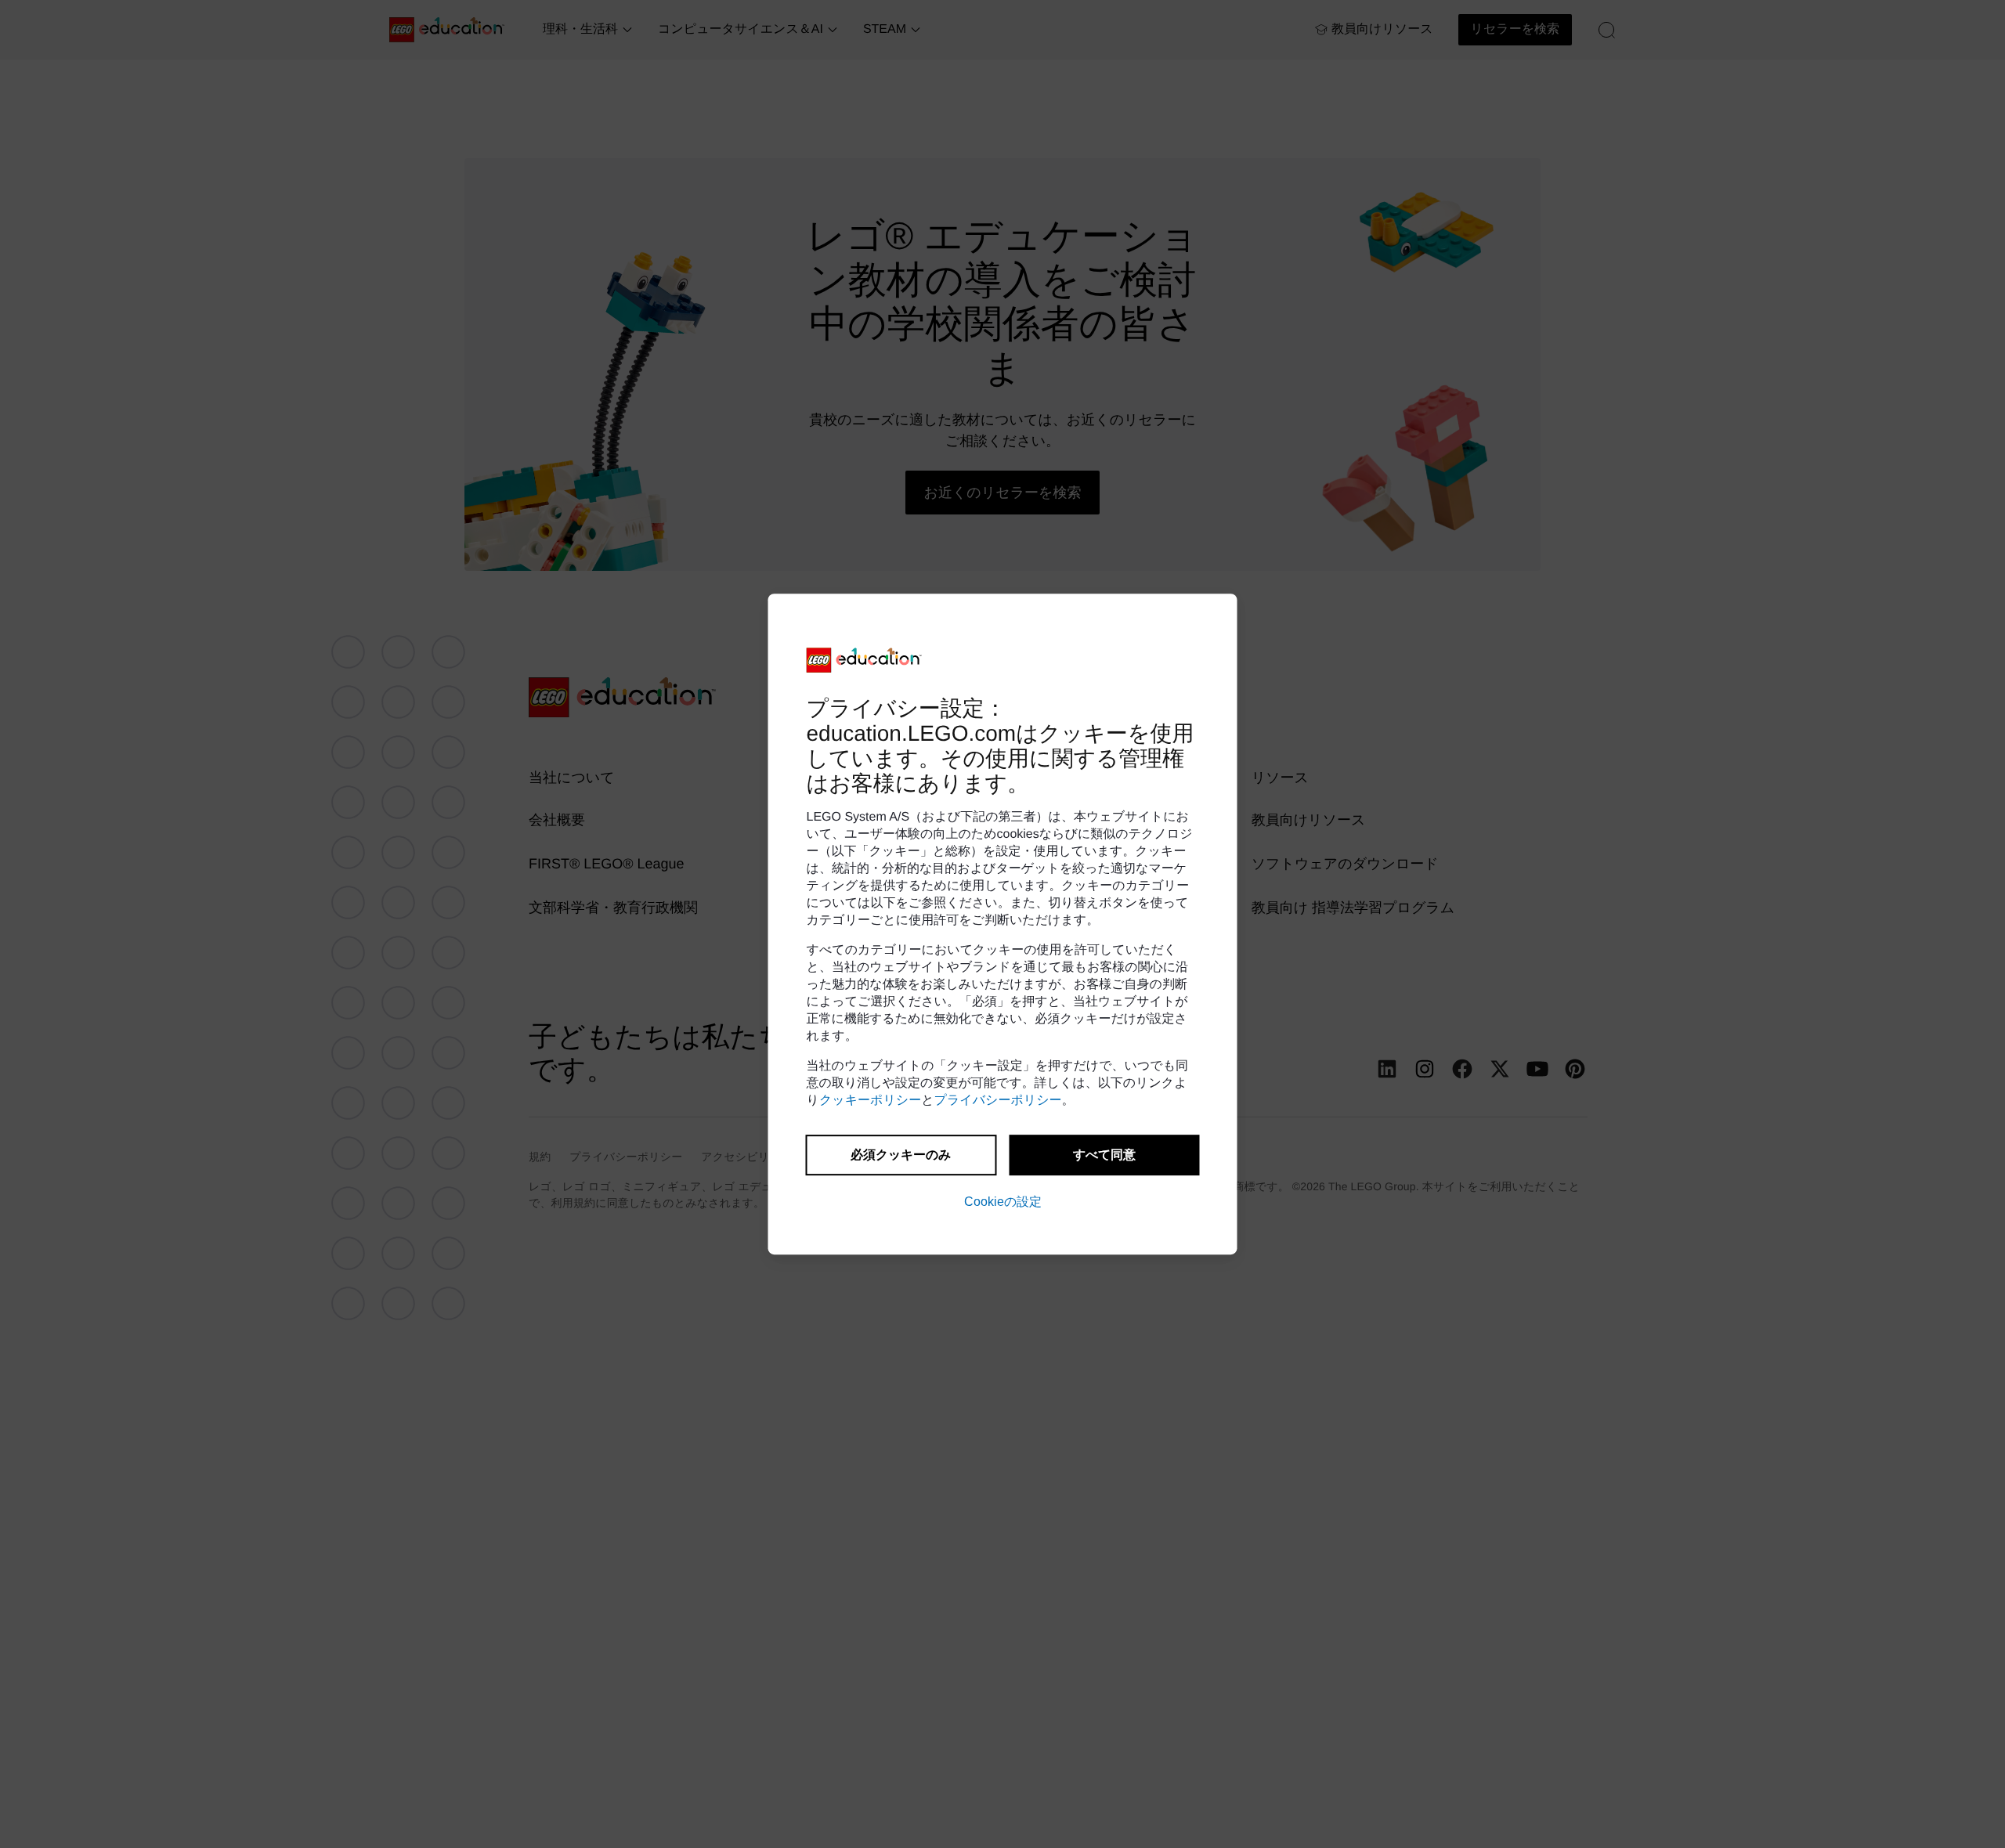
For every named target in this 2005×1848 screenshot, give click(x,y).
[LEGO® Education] (865, 660)
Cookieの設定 (1003, 1202)
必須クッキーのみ (901, 1155)
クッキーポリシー (870, 1101)
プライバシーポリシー (998, 1101)
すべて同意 (1104, 1155)
